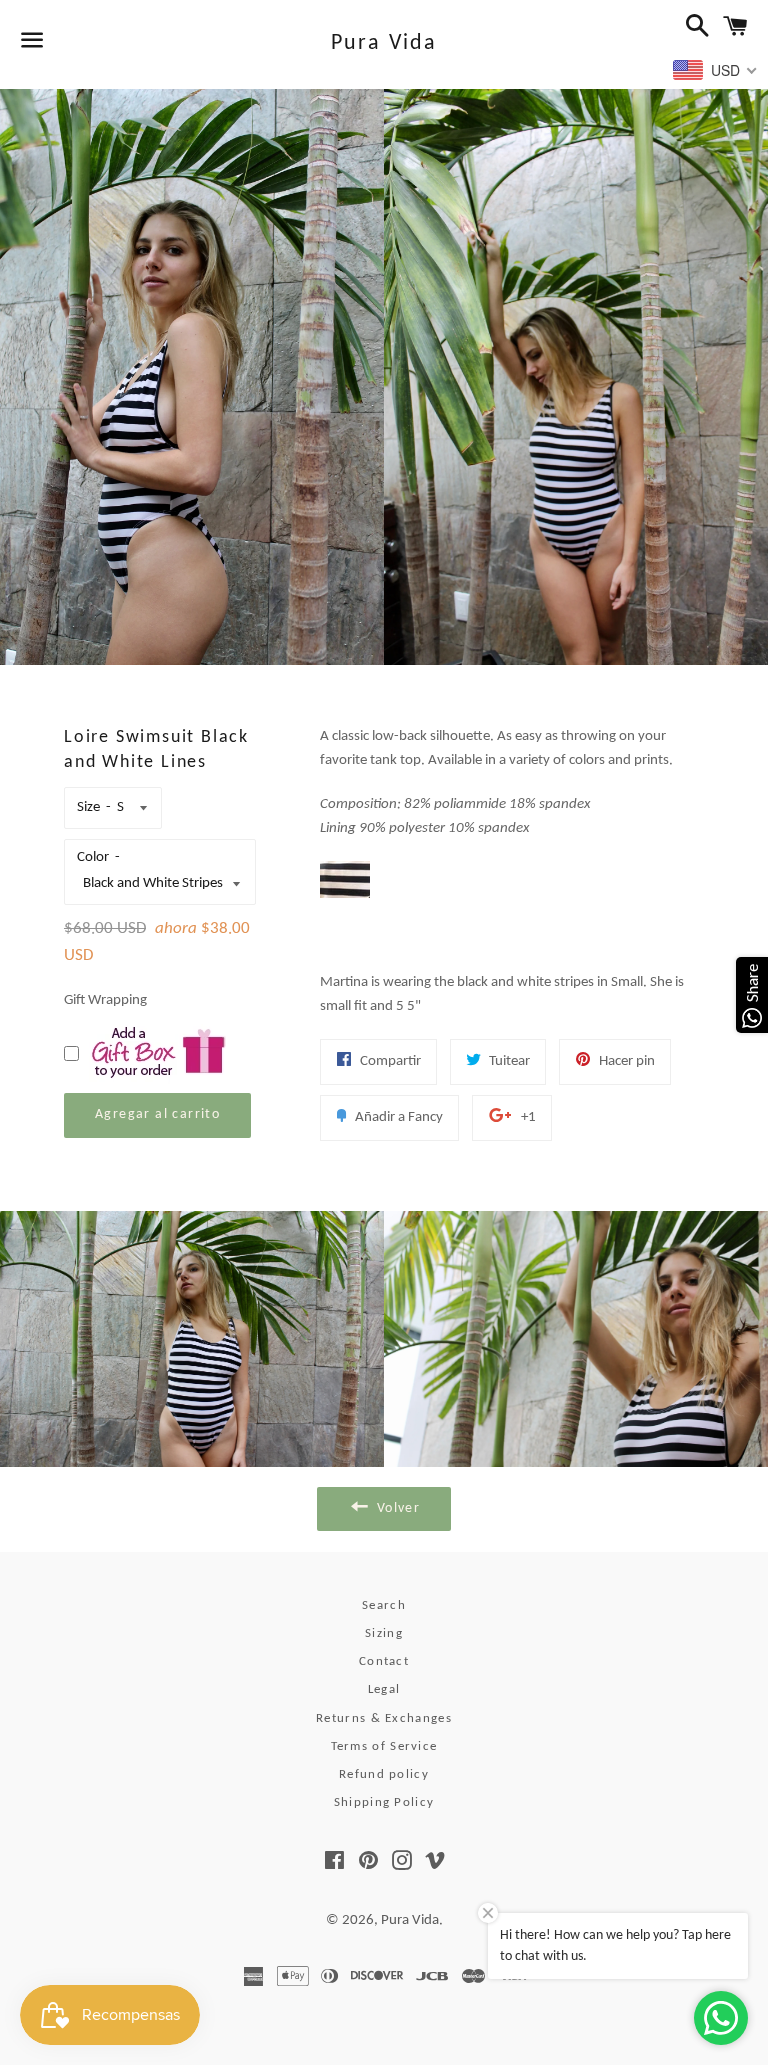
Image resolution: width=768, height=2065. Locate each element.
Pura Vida (384, 43)
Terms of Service (384, 1746)
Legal (384, 1689)
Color (93, 857)
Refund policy (384, 1774)
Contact (384, 1661)
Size (88, 807)
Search (384, 1605)
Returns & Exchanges (384, 1718)
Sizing (384, 1633)
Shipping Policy (384, 1802)
